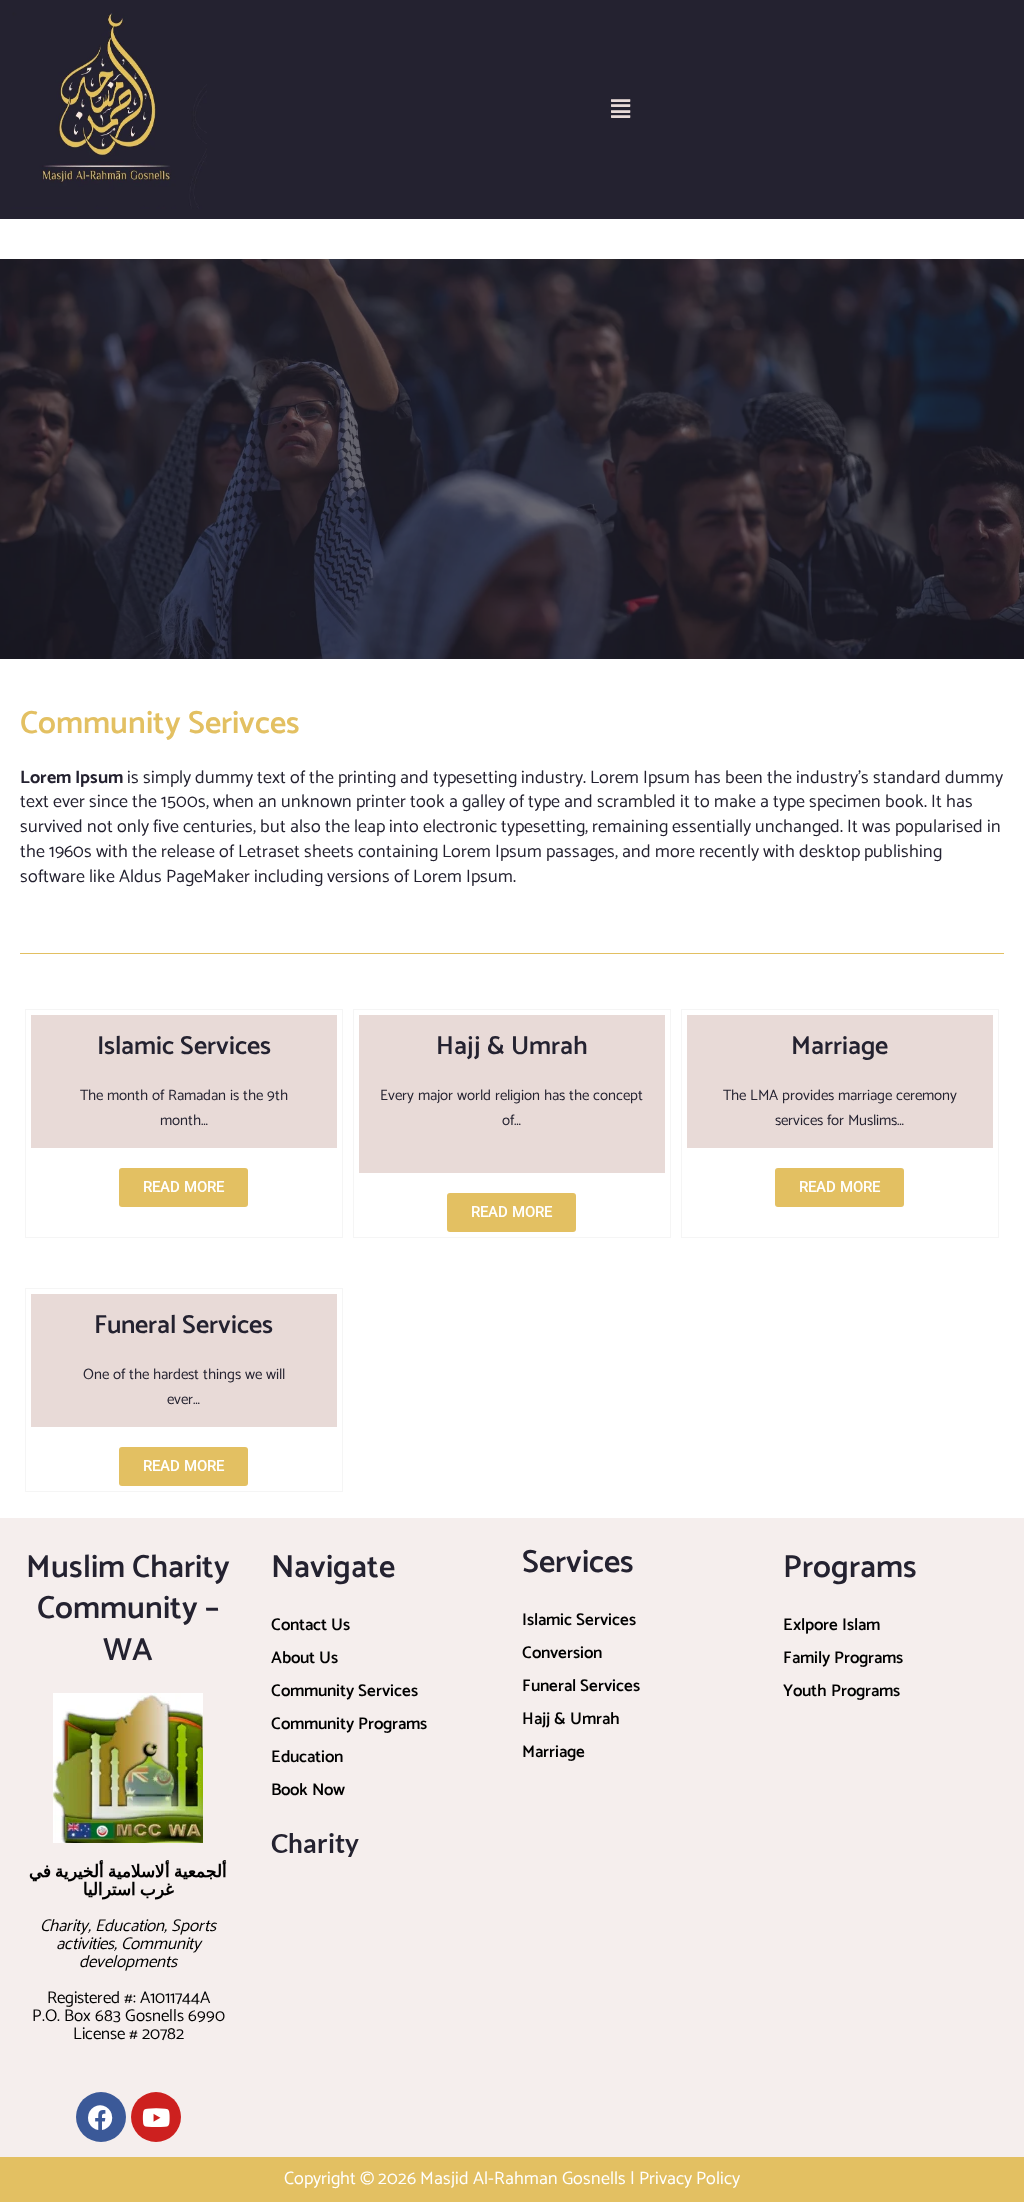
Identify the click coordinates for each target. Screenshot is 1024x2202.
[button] (620, 109)
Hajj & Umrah (571, 1719)
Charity (315, 1843)
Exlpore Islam (831, 1625)
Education (307, 1757)
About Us (304, 1658)
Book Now (308, 1790)
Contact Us (310, 1625)
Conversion (562, 1653)
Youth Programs (841, 1691)
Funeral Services (581, 1686)
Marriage (553, 1752)
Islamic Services (579, 1620)
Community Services (344, 1691)
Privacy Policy (689, 2179)
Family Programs (843, 1658)
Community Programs (349, 1724)
